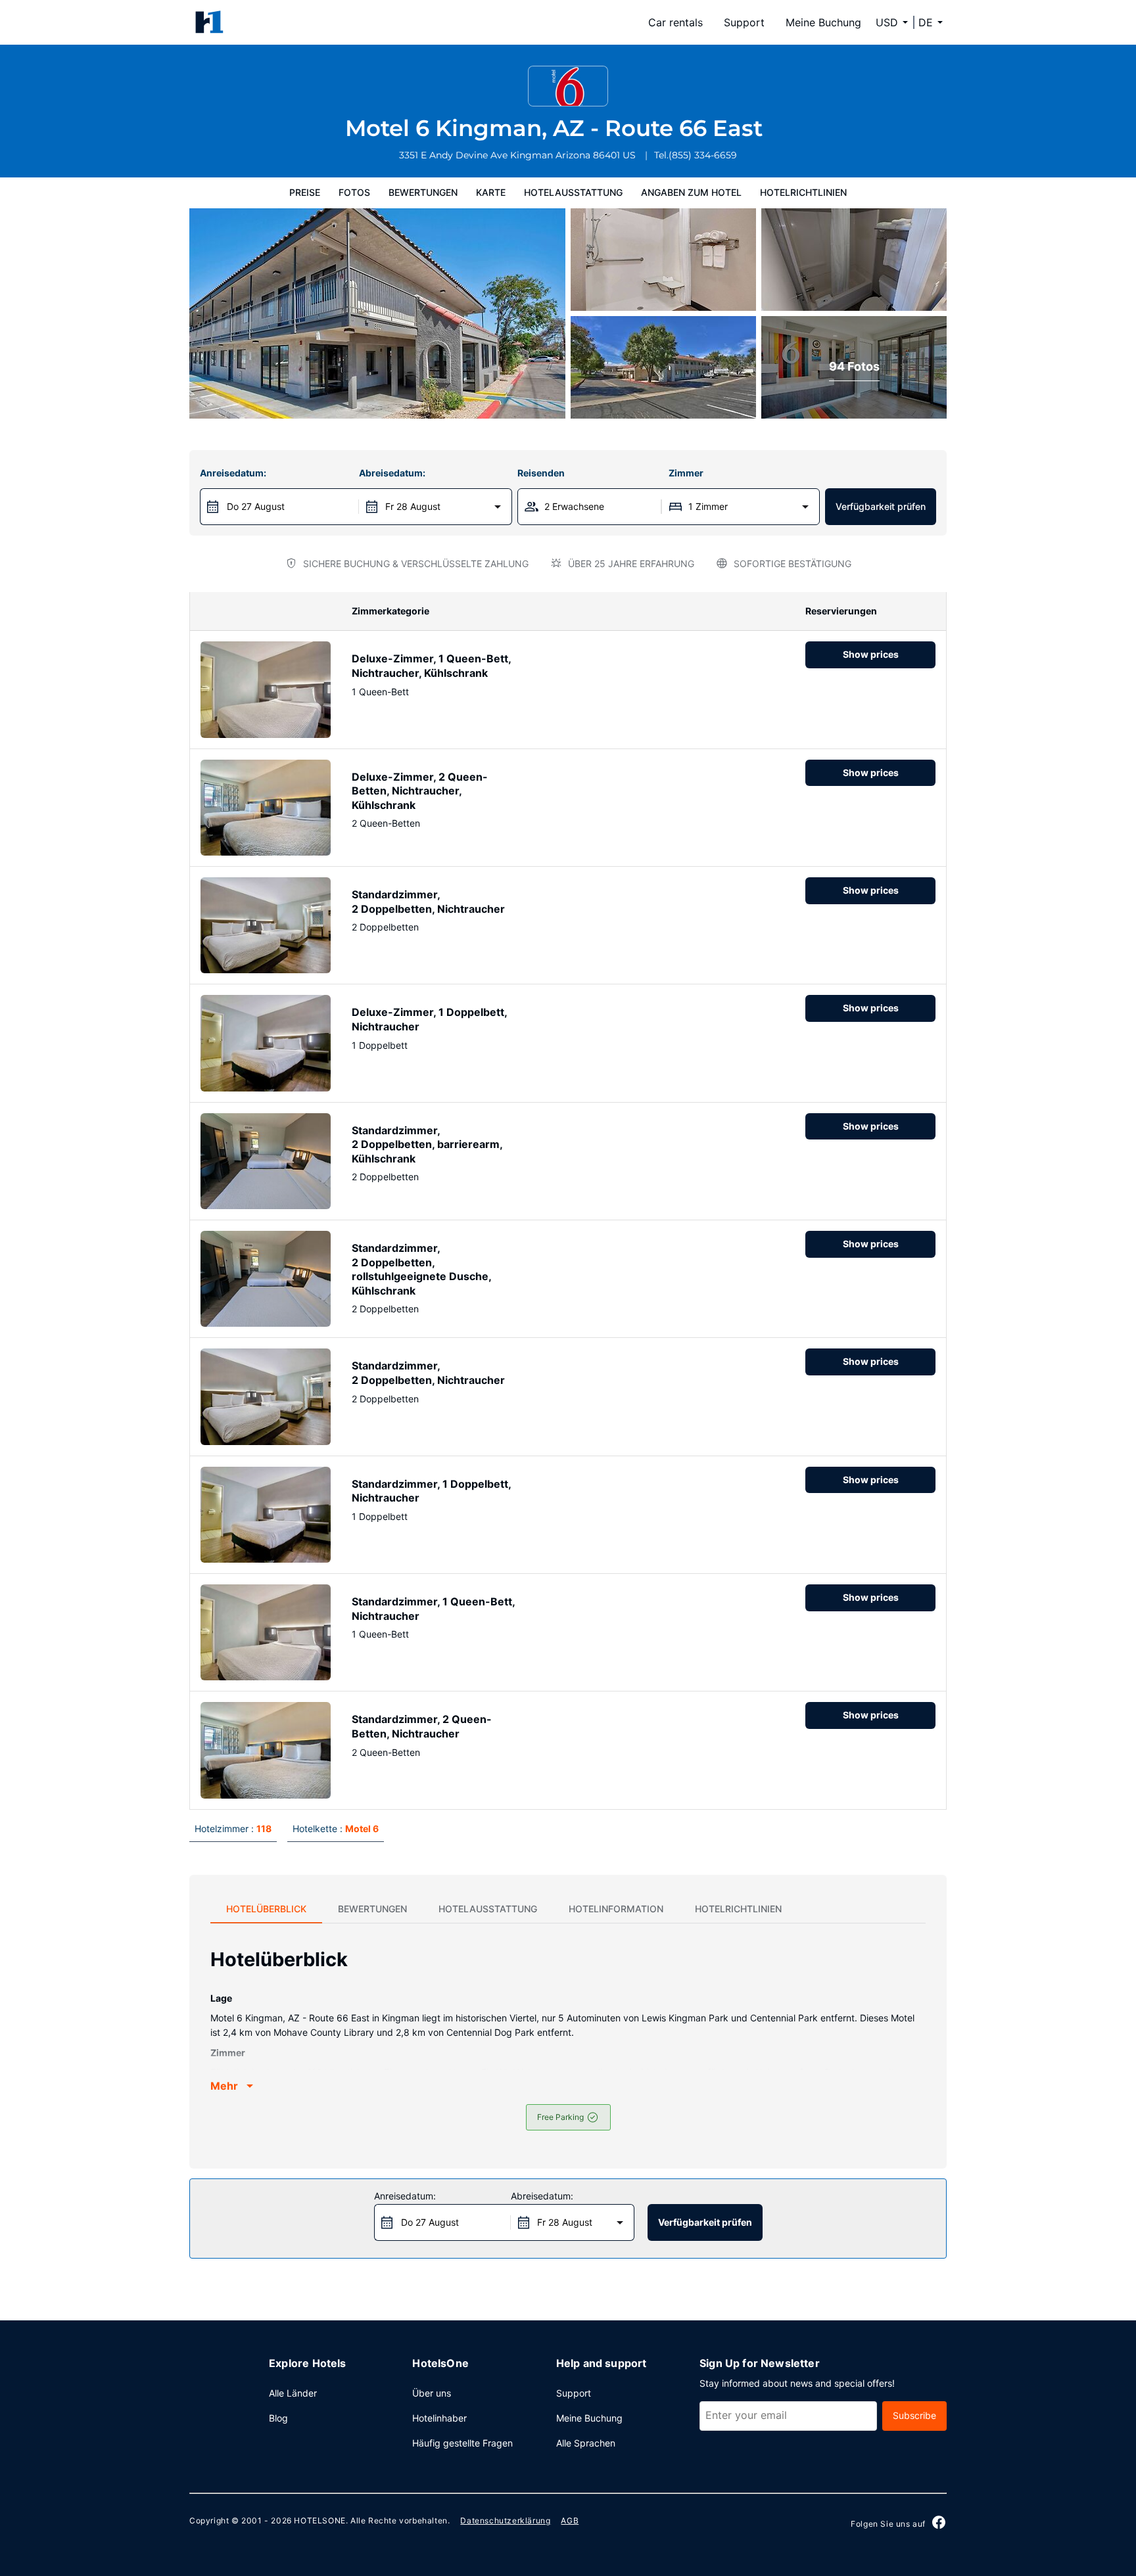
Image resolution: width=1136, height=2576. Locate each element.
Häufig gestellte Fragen (462, 2443)
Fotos (354, 192)
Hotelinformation (616, 1909)
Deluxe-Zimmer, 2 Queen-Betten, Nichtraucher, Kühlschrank (420, 791)
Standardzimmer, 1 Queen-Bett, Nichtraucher (433, 1609)
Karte (491, 192)
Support (744, 22)
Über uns (432, 2393)
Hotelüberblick (266, 1909)
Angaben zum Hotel (691, 192)
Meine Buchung (823, 22)
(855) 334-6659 (703, 155)
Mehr (224, 2086)
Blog (278, 2418)
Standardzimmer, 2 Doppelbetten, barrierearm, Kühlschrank (427, 1144)
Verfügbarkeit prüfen (881, 506)
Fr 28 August (413, 506)
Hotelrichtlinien (803, 192)
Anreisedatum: (233, 473)
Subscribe (914, 2415)
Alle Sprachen (586, 2443)
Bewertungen (423, 192)
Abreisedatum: (392, 473)
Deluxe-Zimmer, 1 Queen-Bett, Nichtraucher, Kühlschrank (431, 666)
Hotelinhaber (439, 2418)
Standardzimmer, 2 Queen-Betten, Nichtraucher (422, 1726)
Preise (305, 192)
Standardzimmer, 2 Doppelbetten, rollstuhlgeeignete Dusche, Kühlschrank (421, 1269)
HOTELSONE (319, 2520)
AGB (570, 2520)
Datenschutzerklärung (505, 2520)
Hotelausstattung (573, 192)
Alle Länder (293, 2393)
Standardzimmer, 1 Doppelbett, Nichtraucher (431, 1491)
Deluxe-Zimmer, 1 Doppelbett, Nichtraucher (429, 1019)
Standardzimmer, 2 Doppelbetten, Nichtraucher (428, 902)
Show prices (871, 654)
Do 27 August (256, 506)
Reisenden (541, 473)
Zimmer (686, 473)
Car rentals (675, 22)
